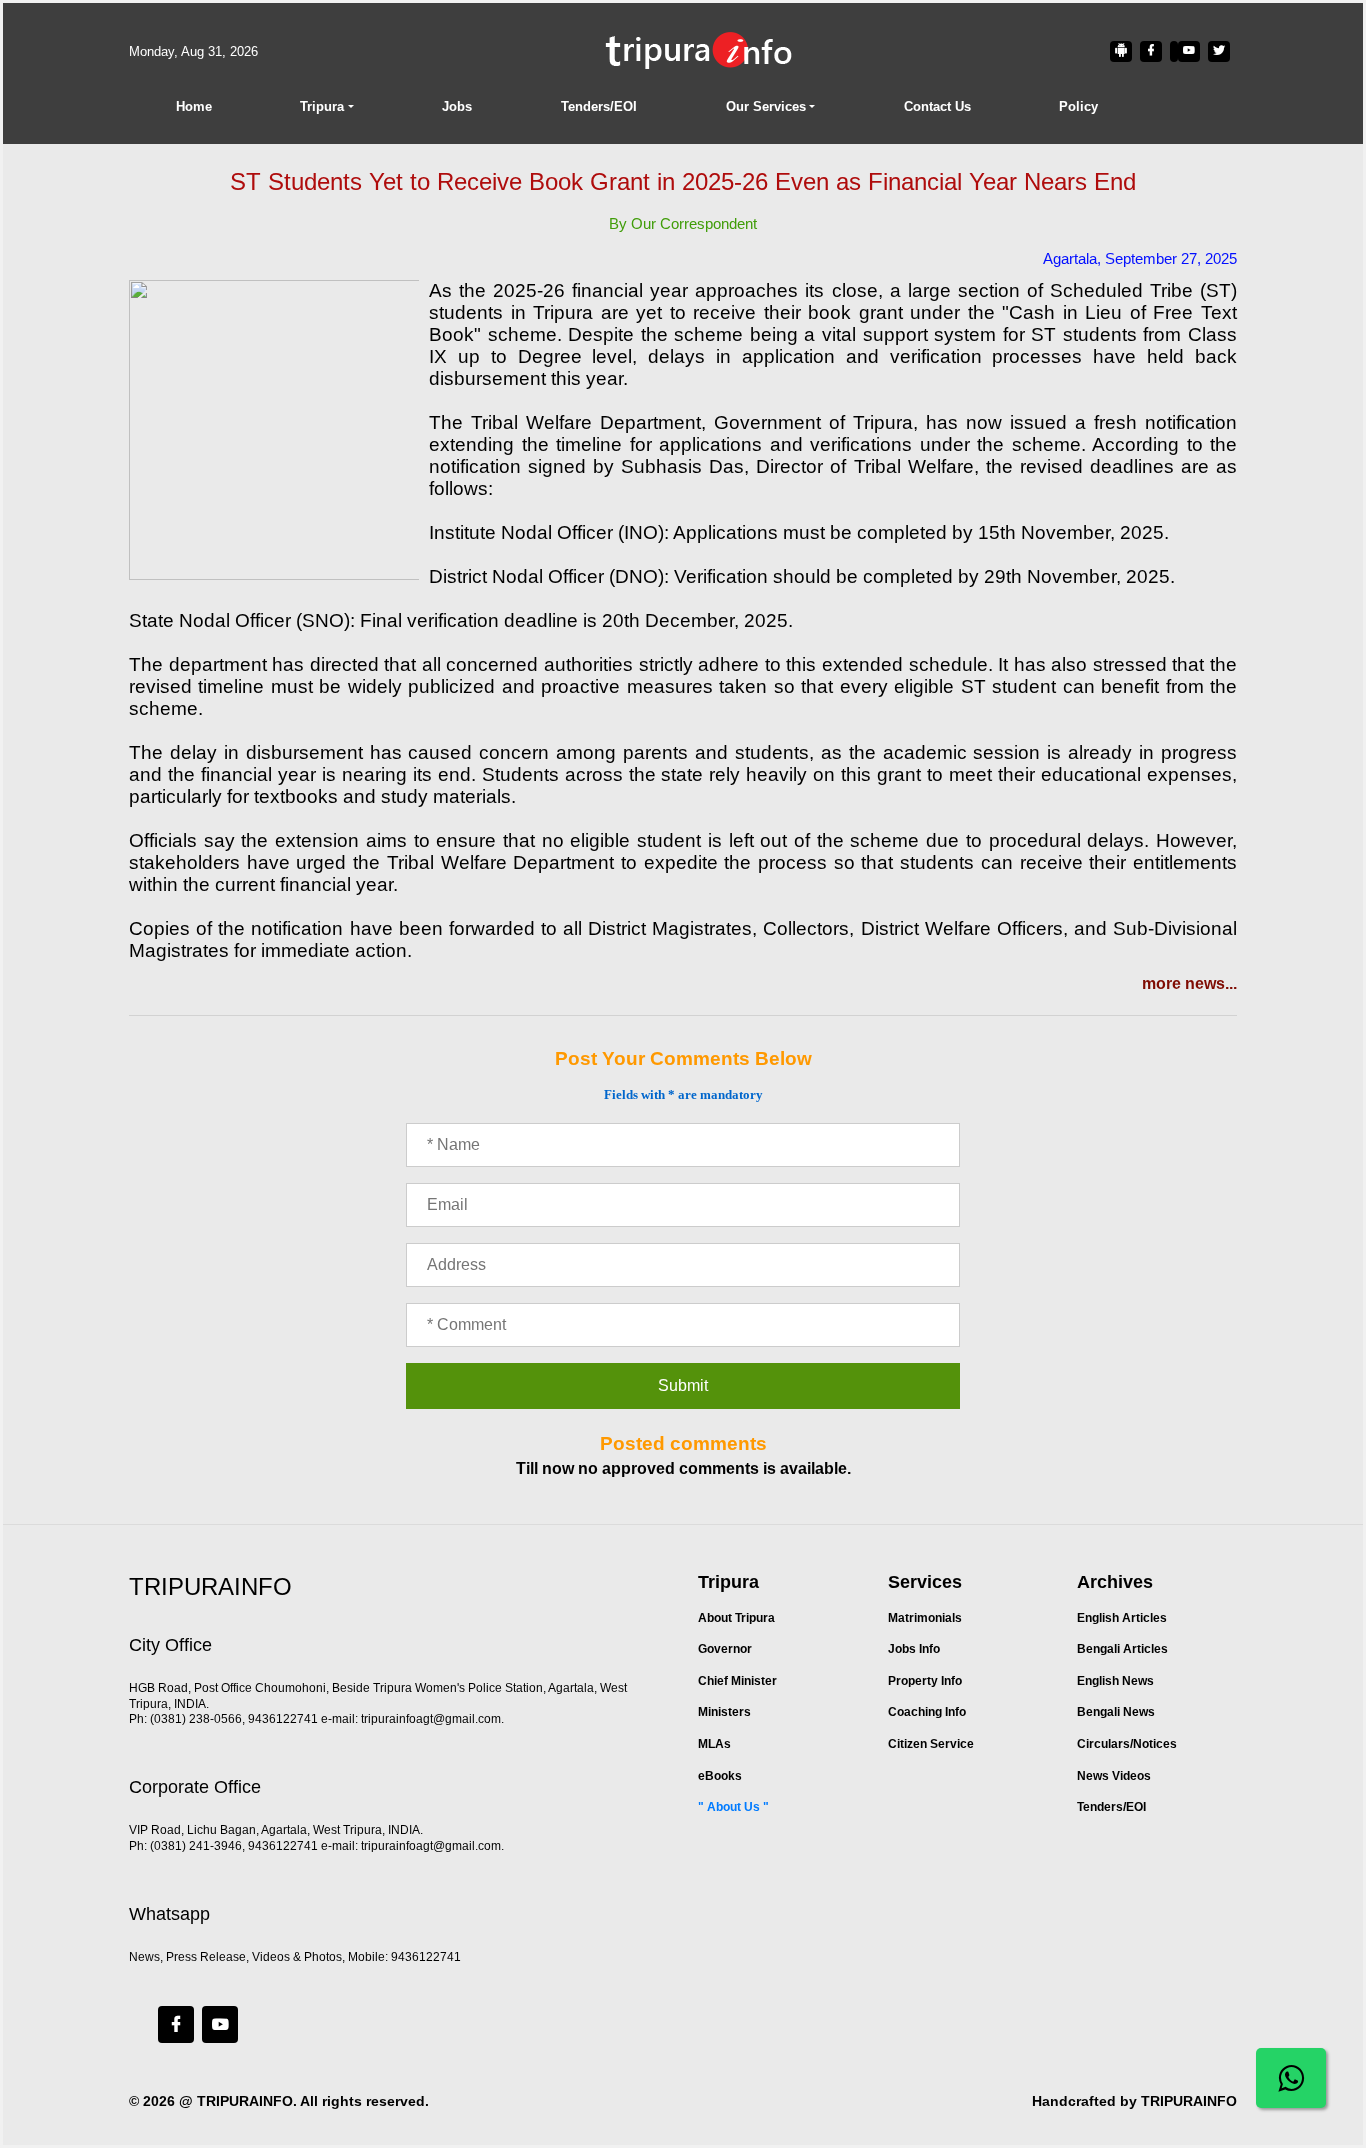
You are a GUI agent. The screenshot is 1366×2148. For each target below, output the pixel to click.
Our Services (766, 106)
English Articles (1122, 1618)
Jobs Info (914, 1649)
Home (194, 106)
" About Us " (733, 1807)
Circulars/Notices (1127, 1744)
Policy (1078, 106)
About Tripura (736, 1618)
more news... (1189, 983)
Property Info (925, 1681)
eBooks (720, 1776)
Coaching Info (927, 1712)
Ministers (724, 1712)
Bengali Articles (1122, 1649)
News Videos (1114, 1776)
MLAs (714, 1744)
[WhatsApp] (1291, 2078)
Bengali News (1116, 1712)
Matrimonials (925, 1618)
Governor (725, 1649)
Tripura (322, 106)
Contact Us (937, 106)
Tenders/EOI (599, 106)
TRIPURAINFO (245, 2101)
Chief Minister (737, 1681)
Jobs (457, 106)
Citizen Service (931, 1744)
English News (1115, 1681)
